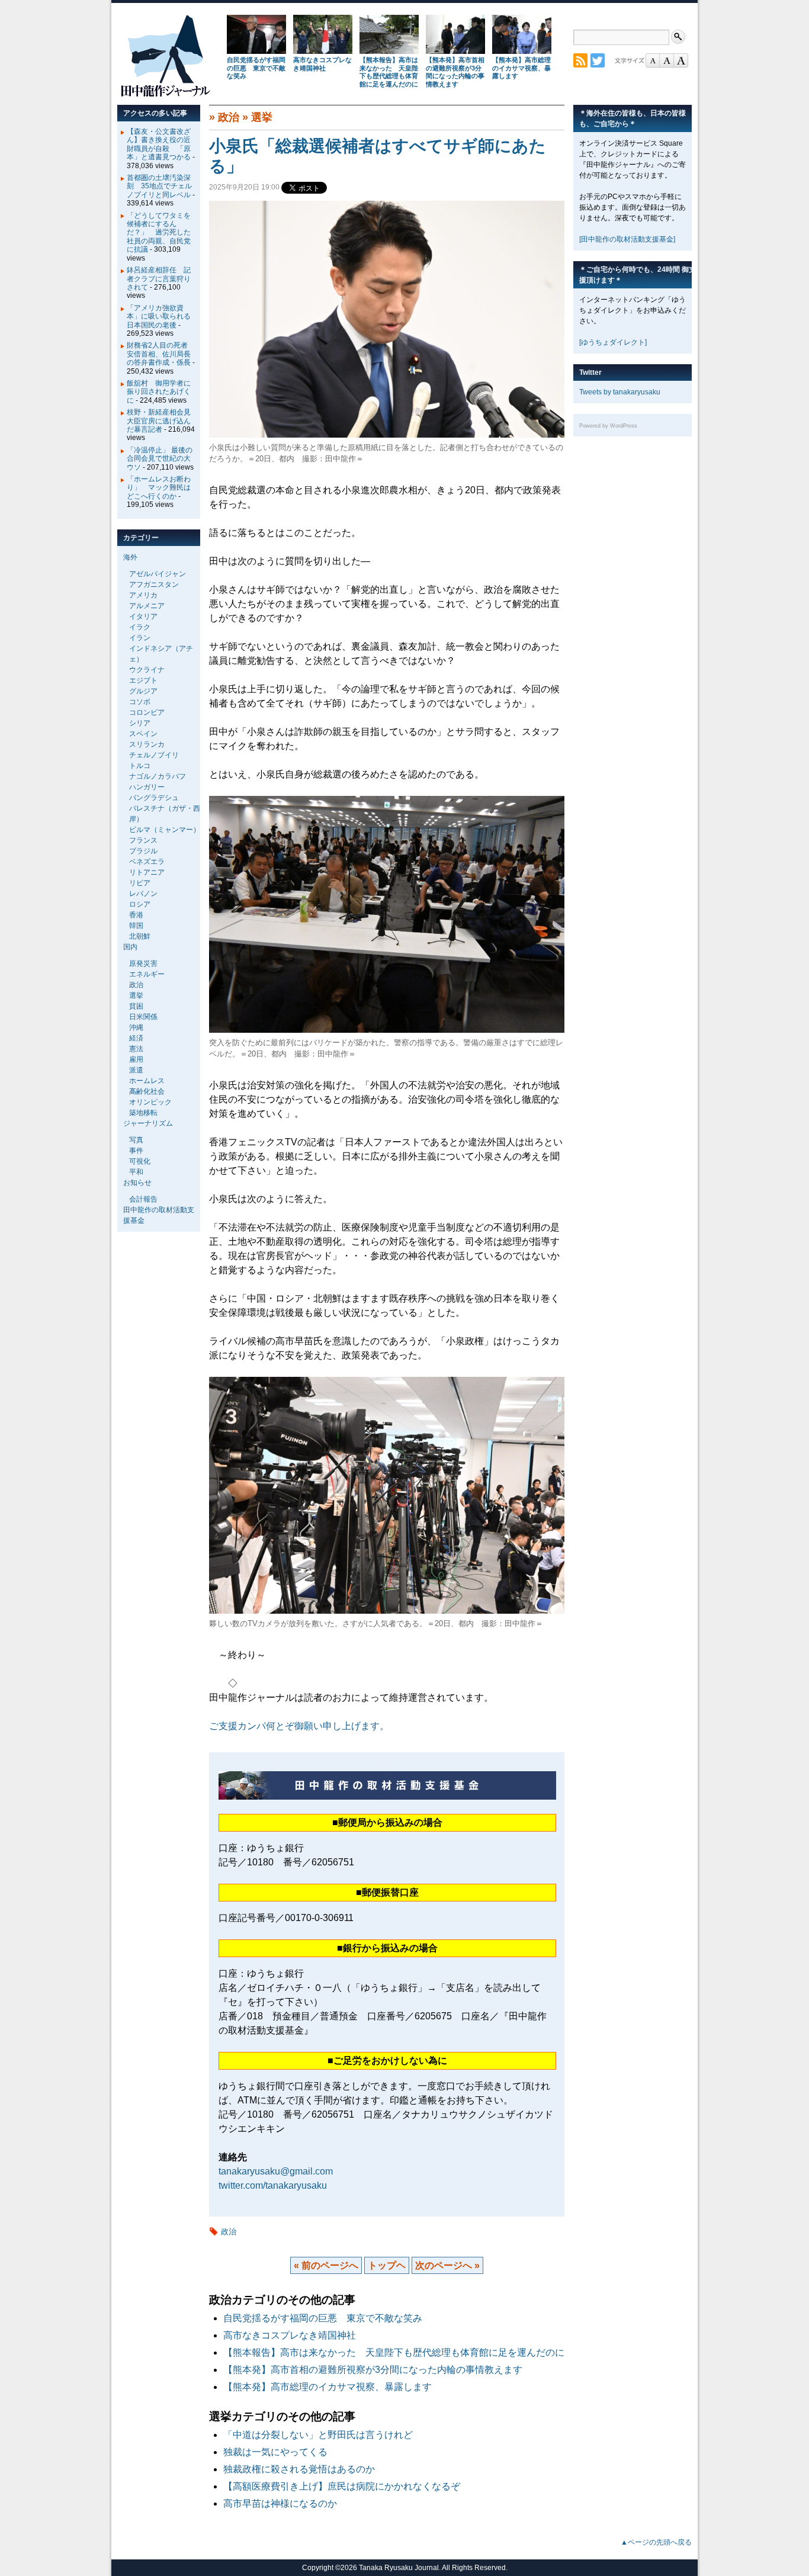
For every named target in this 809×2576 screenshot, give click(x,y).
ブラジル (143, 851)
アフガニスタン (154, 584)
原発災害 (143, 963)
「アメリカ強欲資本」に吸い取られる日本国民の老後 (159, 317)
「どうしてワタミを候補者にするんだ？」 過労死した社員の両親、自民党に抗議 (159, 233)
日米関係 (143, 1017)
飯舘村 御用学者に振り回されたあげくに (159, 392)
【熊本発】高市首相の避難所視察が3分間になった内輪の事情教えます (455, 72)
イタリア (143, 616)
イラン (140, 638)
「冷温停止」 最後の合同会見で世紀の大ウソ (160, 459)
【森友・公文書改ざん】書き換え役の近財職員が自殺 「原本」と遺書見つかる (159, 144)
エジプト (143, 680)
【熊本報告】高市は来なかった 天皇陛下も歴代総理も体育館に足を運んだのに (389, 72)
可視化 (140, 1161)
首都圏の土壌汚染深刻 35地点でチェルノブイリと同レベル (159, 186)
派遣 (136, 1070)
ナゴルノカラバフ (158, 776)
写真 (136, 1140)
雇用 (136, 1059)
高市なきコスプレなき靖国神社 (322, 64)
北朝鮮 (140, 936)
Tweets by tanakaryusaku (620, 392)
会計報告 (143, 1199)
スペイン (143, 734)
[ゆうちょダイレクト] (613, 342)
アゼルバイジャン (158, 574)
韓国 (136, 926)
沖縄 (136, 1027)
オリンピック (150, 1102)
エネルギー (147, 974)
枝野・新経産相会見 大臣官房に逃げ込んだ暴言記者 (162, 421)
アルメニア (147, 606)
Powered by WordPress (608, 426)
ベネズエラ (147, 862)
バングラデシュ (154, 798)
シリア (140, 723)
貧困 (136, 1006)
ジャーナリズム (148, 1123)
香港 (136, 915)
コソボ (140, 702)
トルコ (140, 766)
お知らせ (137, 1183)
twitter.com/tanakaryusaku (273, 2185)
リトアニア (147, 872)
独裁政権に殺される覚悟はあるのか (299, 2469)
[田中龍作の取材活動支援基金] (627, 239)
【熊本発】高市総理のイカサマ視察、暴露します (521, 68)
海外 (130, 557)
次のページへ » (447, 2265)
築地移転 (143, 1113)
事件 (136, 1151)
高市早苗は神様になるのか (280, 2503)
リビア (140, 883)
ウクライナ (147, 670)
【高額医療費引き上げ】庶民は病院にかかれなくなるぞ (342, 2486)
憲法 (136, 1049)
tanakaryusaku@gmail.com (276, 2171)
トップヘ (387, 2265)
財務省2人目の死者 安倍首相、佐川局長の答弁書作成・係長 (161, 354)
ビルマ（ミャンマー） (165, 830)
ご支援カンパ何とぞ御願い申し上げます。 (299, 1726)
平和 (136, 1172)
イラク (140, 627)
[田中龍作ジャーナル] (165, 94)
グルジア (143, 691)
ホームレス (147, 1081)
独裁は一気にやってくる (275, 2452)
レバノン (143, 894)
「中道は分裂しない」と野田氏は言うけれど (318, 2435)
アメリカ (143, 595)
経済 (136, 1038)
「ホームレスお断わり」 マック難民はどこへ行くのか (159, 488)
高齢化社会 (147, 1091)
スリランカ (147, 744)
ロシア (140, 904)
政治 (229, 117)
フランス (143, 840)
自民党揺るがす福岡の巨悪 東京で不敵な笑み (256, 68)
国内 (130, 947)
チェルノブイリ (154, 755)
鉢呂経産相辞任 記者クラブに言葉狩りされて (159, 279)
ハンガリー (147, 787)
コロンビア (147, 712)
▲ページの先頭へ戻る (656, 2542)
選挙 (262, 117)
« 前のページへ (326, 2265)
